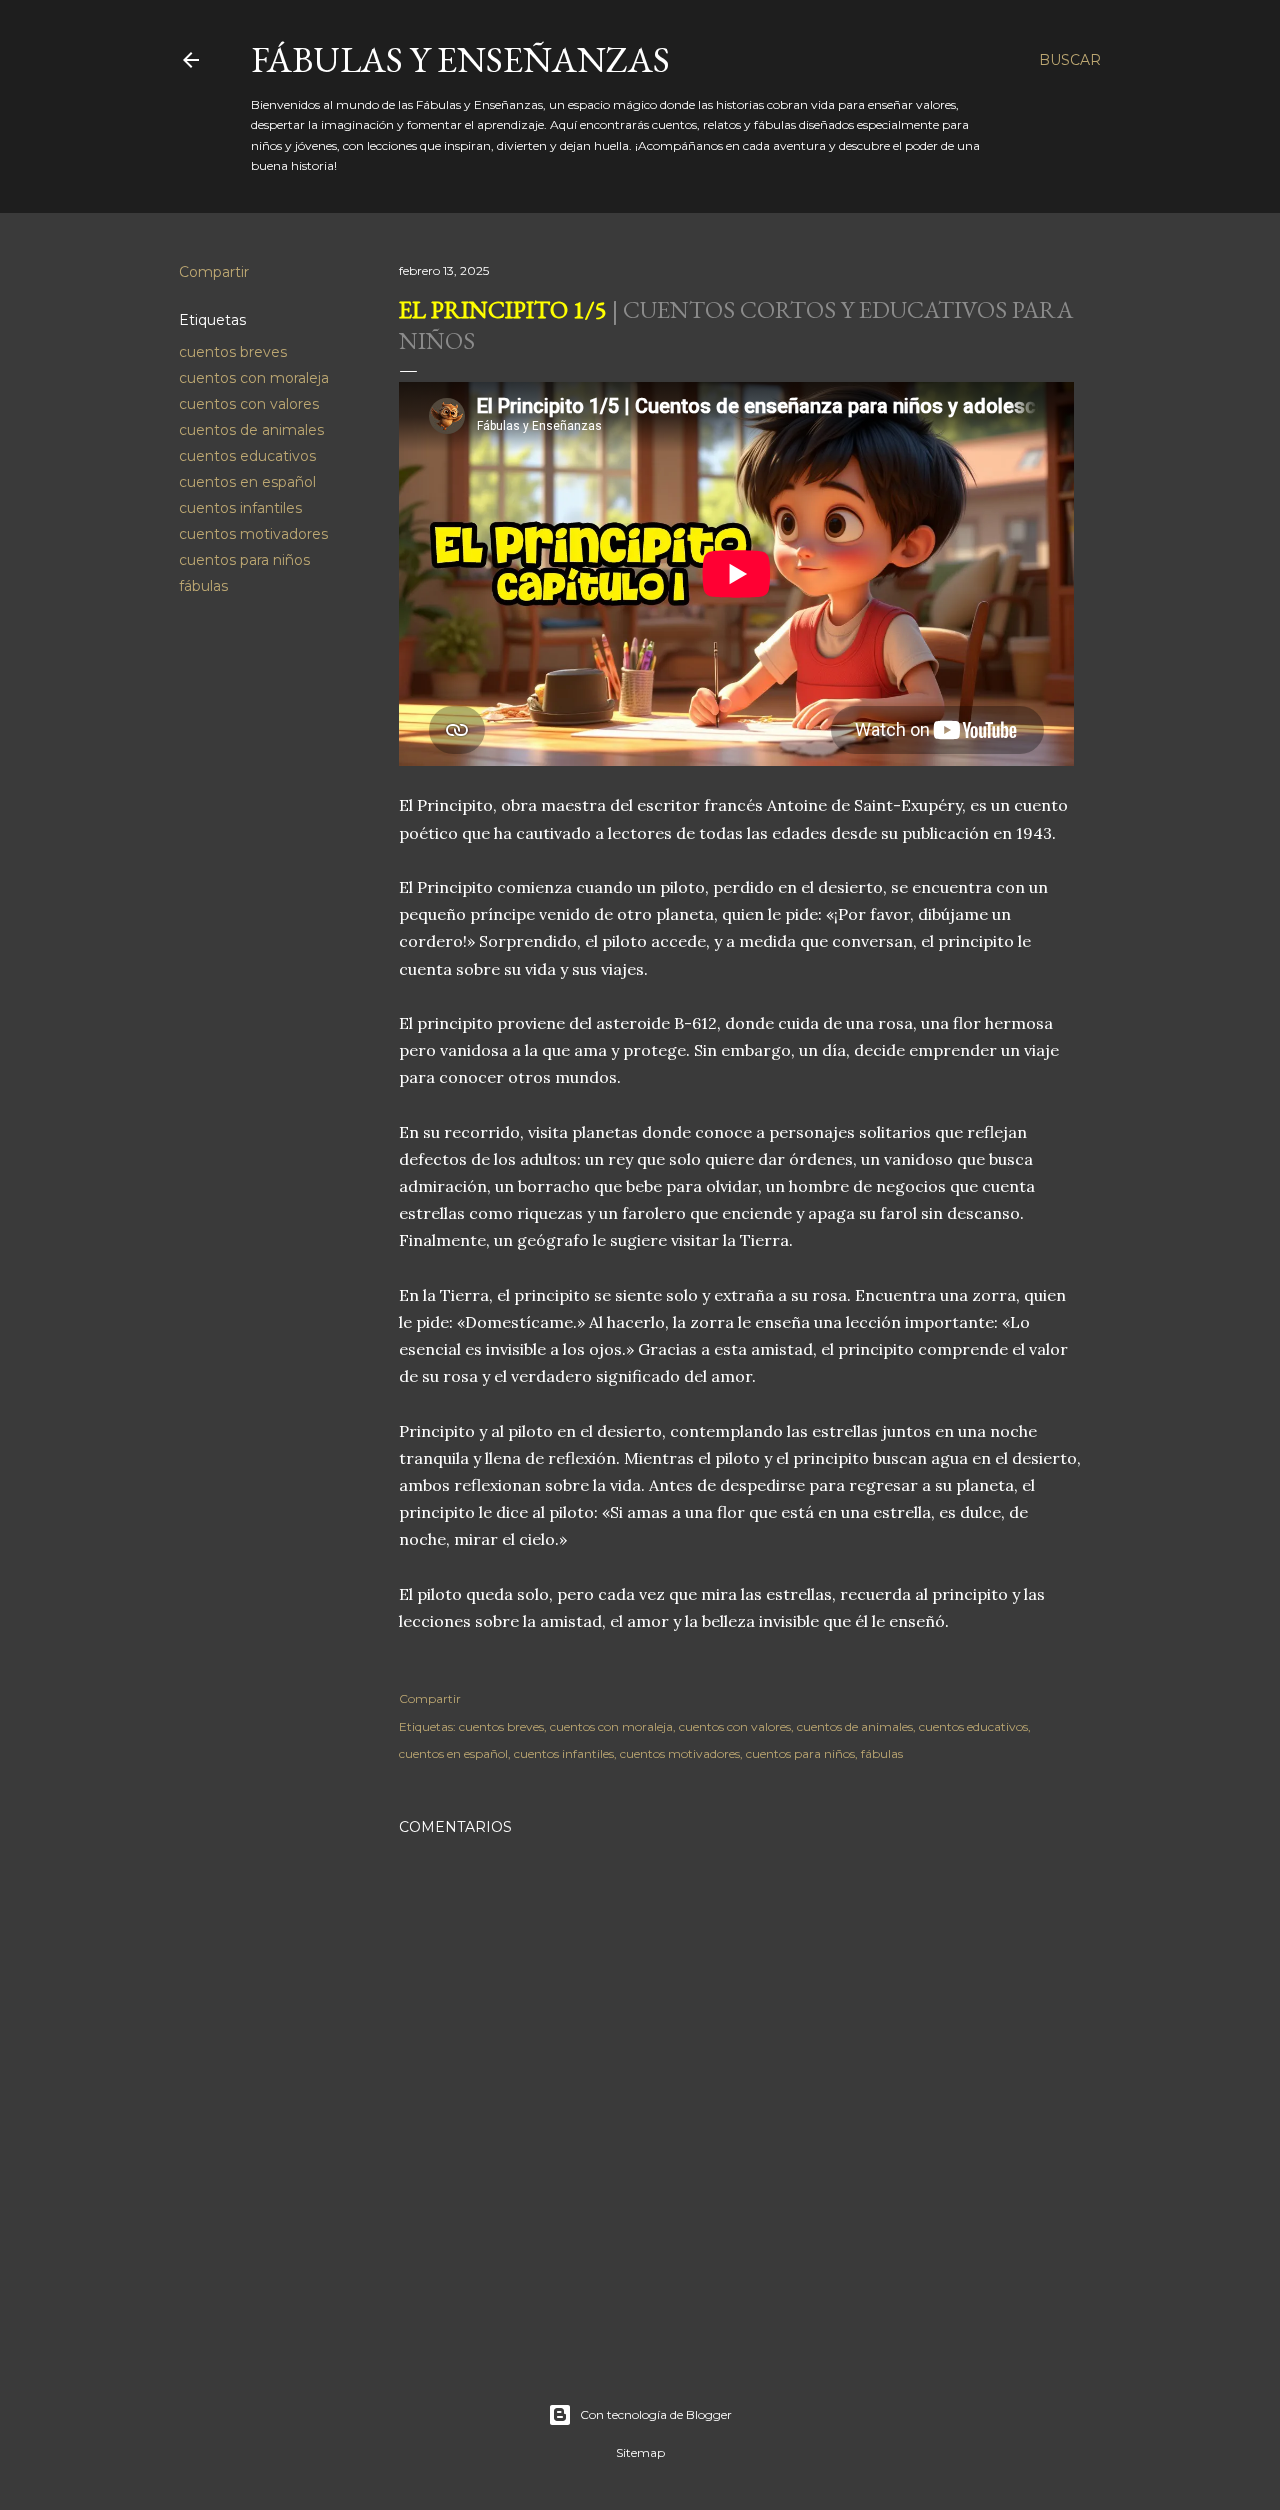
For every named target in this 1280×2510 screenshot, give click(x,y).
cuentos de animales (251, 430)
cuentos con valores (249, 404)
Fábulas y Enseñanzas (460, 59)
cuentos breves (233, 352)
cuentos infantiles (240, 508)
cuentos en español (247, 482)
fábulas (203, 586)
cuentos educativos (247, 456)
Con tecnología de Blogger (656, 2414)
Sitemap (640, 2452)
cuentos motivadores (253, 534)
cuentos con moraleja (254, 378)
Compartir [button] (214, 272)
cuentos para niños (244, 560)
